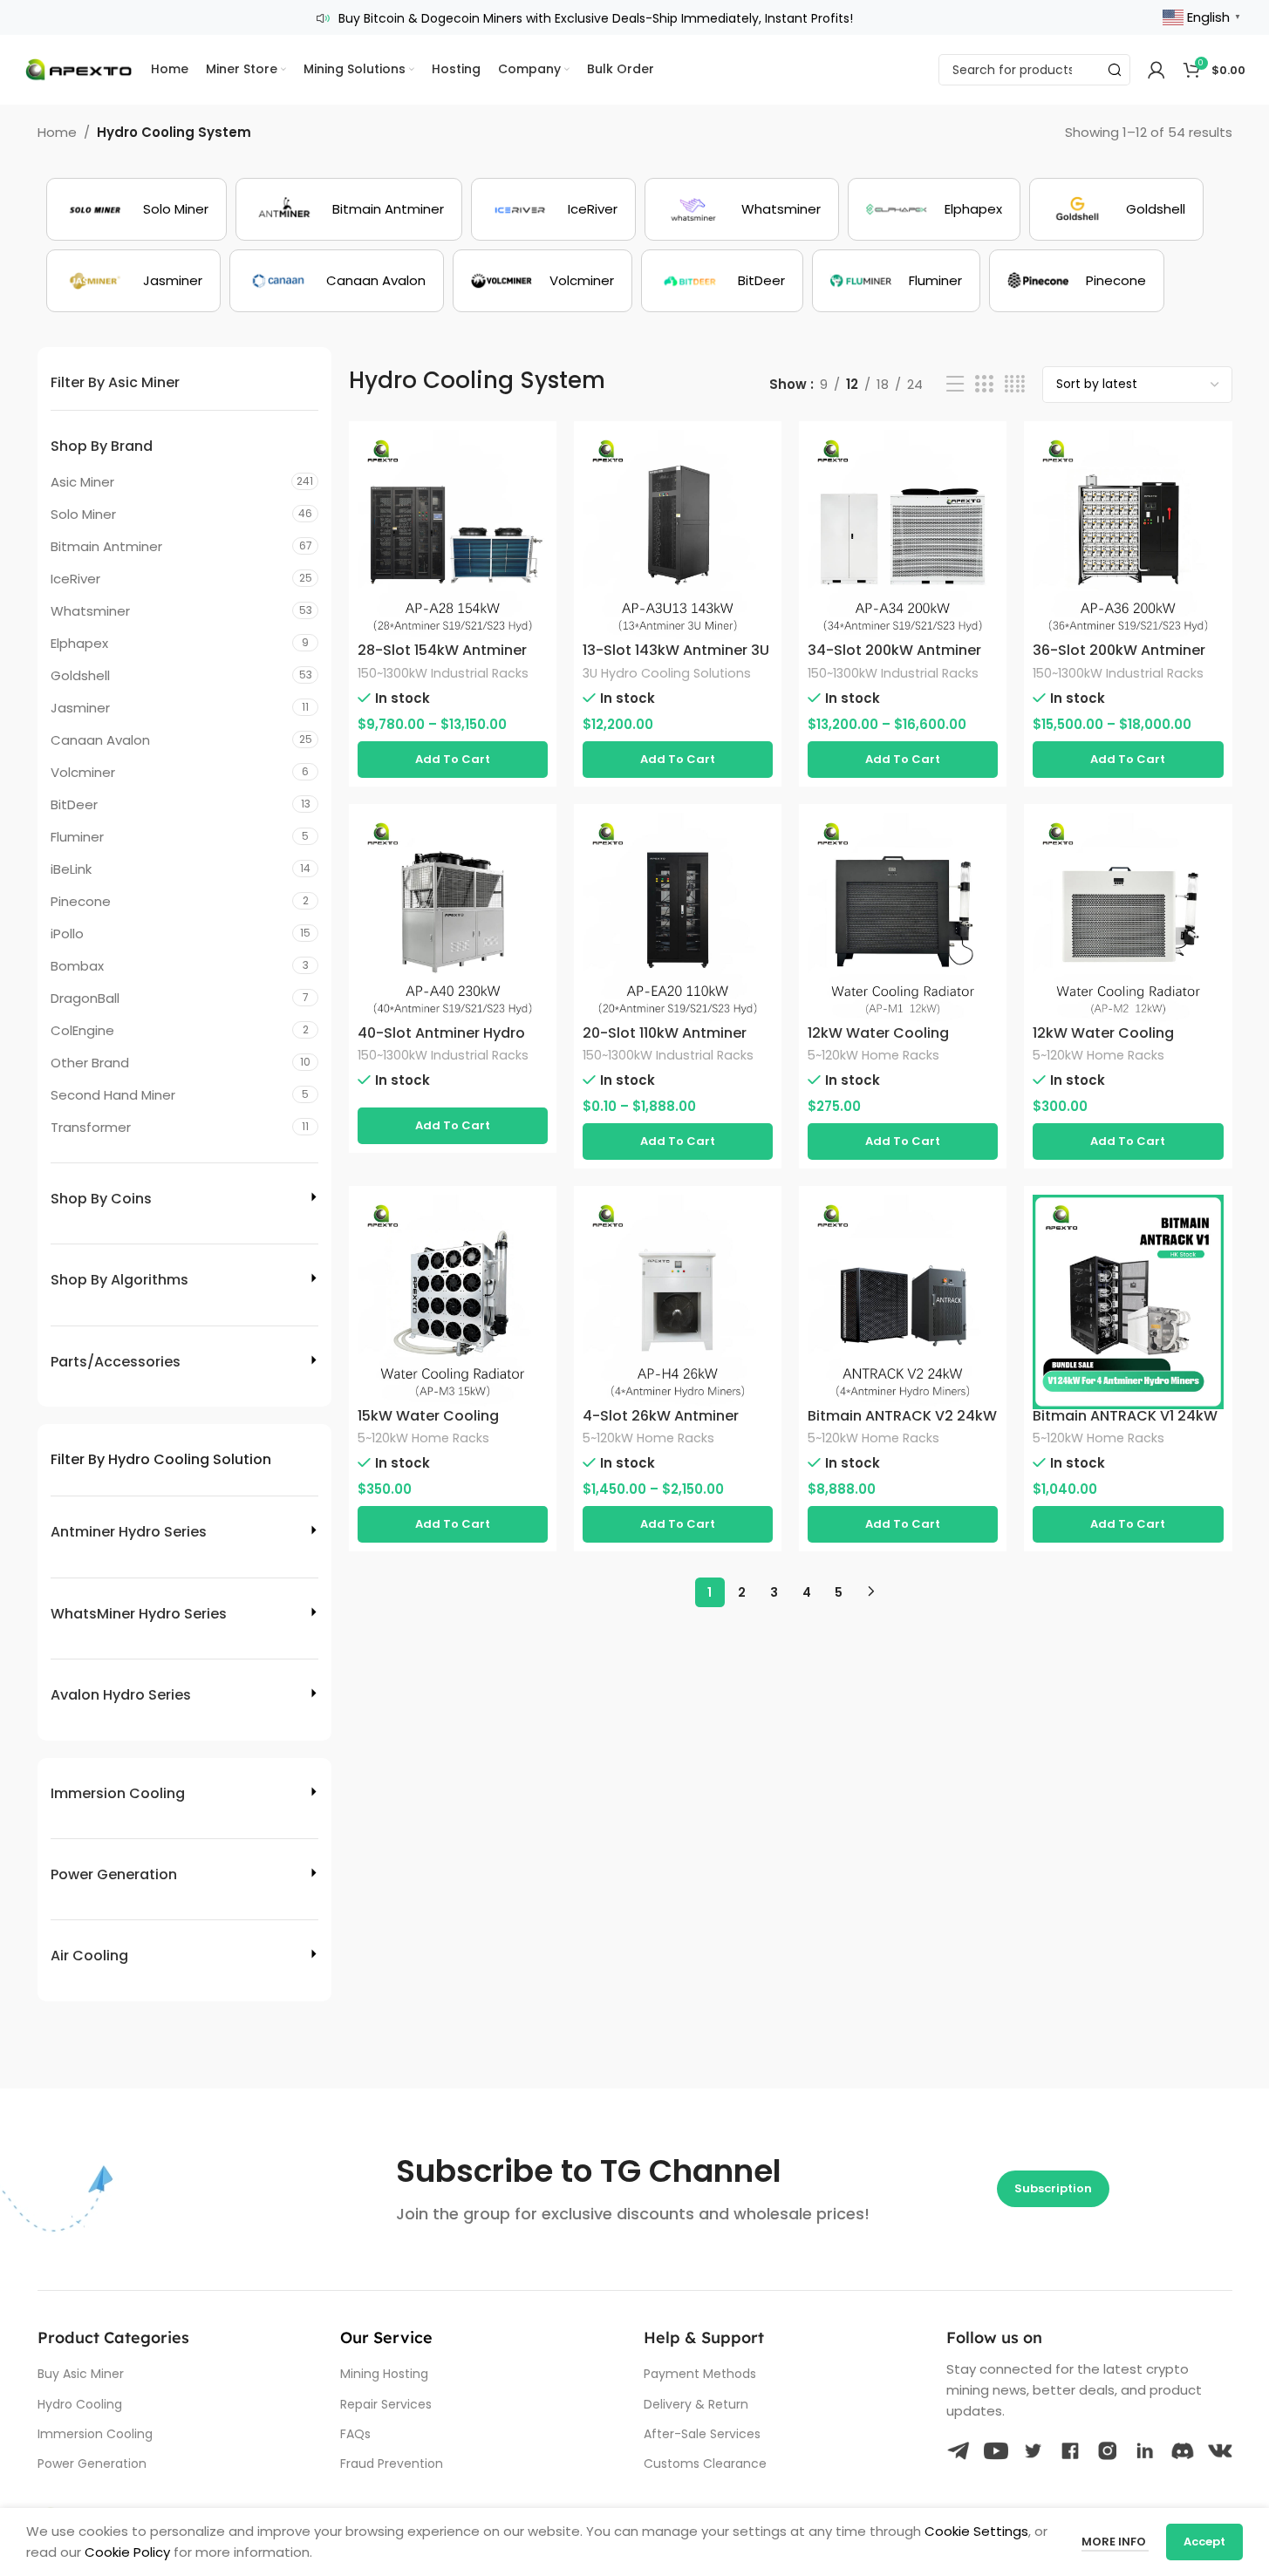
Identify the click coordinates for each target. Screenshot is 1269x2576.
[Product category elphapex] (934, 209)
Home (57, 132)
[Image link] (959, 2449)
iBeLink (71, 869)
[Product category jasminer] (133, 281)
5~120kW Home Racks (873, 1055)
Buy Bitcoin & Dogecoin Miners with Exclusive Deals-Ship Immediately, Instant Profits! (596, 18)
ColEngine (82, 1030)
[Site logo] (79, 68)
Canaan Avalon (100, 740)
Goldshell (80, 675)
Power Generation (92, 2464)
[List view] (955, 384)
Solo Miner (83, 514)
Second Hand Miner (113, 1095)
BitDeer (74, 804)
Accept (1204, 2542)
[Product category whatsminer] (742, 209)
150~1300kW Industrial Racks (443, 673)
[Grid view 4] (1015, 384)
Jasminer (80, 708)
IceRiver (75, 579)
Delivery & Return (696, 2404)
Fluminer (77, 837)
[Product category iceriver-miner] (553, 209)
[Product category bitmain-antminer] (349, 209)
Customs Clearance (705, 2464)
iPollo (67, 934)
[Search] (1115, 70)
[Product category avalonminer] (337, 281)
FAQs (355, 2434)
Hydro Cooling (80, 2404)
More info (1115, 2542)
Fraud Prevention (392, 2464)
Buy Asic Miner (81, 2374)
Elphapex (79, 643)
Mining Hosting (384, 2374)
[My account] (1156, 70)
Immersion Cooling (95, 2434)
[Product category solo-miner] (136, 209)
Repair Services (386, 2404)
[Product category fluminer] (896, 281)
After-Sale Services (702, 2434)
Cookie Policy (127, 2552)
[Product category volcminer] (542, 281)
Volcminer (83, 772)
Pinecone (81, 901)
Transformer (91, 1127)
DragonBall (85, 998)
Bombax (77, 966)
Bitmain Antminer (106, 546)
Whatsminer (90, 611)
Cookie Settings (976, 2531)
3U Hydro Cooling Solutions (667, 673)
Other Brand (90, 1063)
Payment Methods (700, 2374)
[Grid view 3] (984, 384)
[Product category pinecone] (1077, 281)
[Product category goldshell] (1116, 209)
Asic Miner (82, 482)
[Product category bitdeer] (722, 281)
